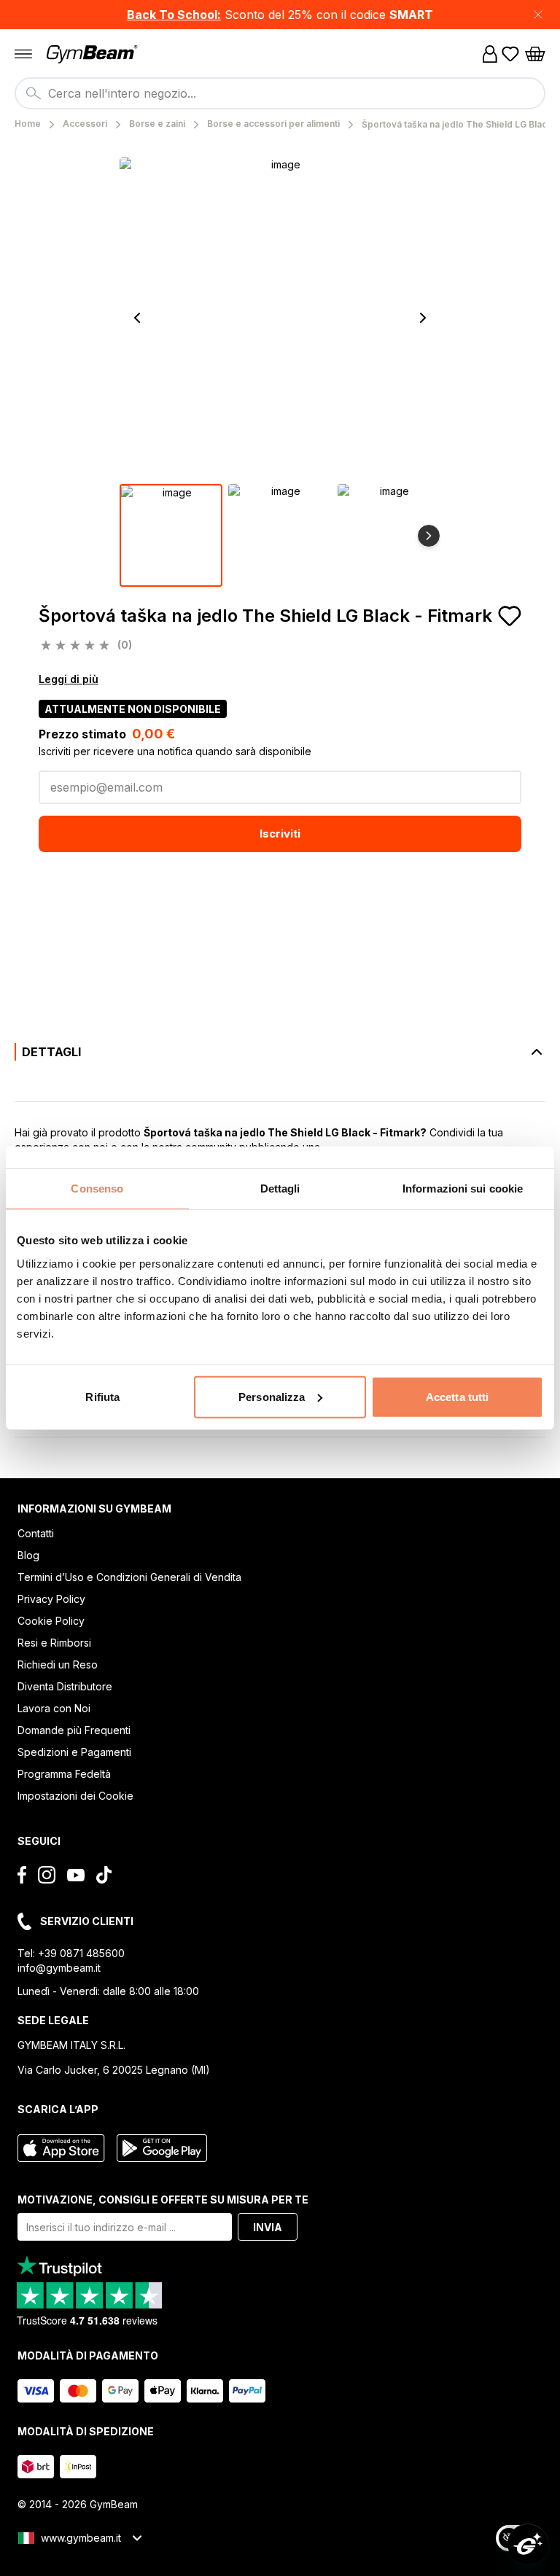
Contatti (36, 1533)
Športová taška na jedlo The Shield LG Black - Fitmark (265, 616)
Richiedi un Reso (58, 1664)
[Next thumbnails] (429, 536)
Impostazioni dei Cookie (75, 1796)
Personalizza (272, 1396)
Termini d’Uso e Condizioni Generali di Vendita (129, 1577)
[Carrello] (535, 54)
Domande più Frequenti (74, 1730)
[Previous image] (137, 318)
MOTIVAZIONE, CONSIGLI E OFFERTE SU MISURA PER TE (163, 2200)
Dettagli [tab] (280, 1189)
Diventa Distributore (65, 1686)
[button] (280, 15)
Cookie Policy (51, 1621)
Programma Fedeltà (64, 1774)
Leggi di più (69, 679)
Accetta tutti (457, 1396)
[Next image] (423, 318)
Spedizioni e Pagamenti (74, 1752)
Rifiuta (102, 1396)
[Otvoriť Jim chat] (528, 2544)
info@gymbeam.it (59, 1968)
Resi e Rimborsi (54, 1643)
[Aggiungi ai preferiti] (510, 616)
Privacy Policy (51, 1599)
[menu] (23, 54)
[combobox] (280, 93)
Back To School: (174, 15)
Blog (28, 1555)
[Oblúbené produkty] (510, 54)
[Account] (490, 54)
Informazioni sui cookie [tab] (463, 1189)
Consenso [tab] (97, 1189)
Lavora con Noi (54, 1708)
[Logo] (93, 54)
